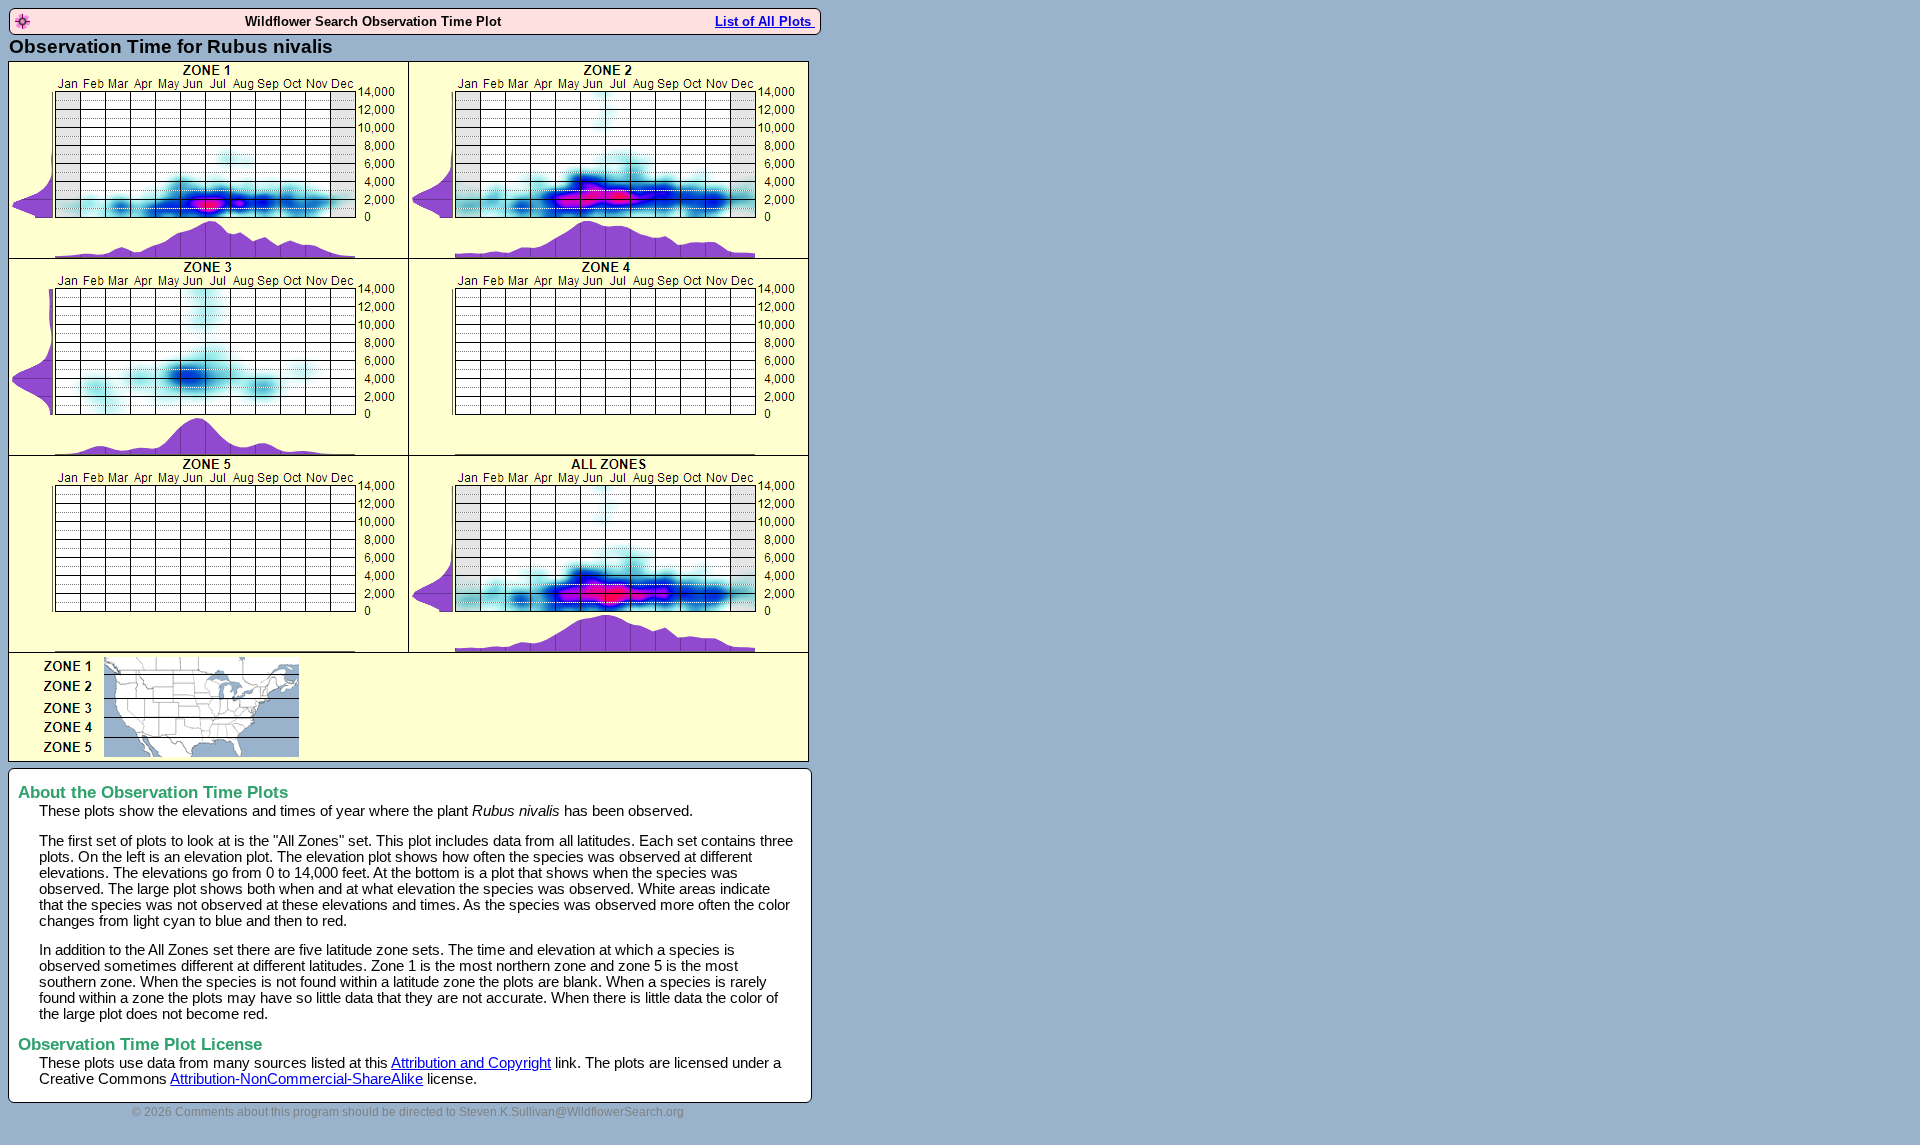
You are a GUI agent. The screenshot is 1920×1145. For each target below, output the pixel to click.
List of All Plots (765, 21)
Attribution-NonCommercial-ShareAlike (296, 1079)
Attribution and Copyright (471, 1063)
